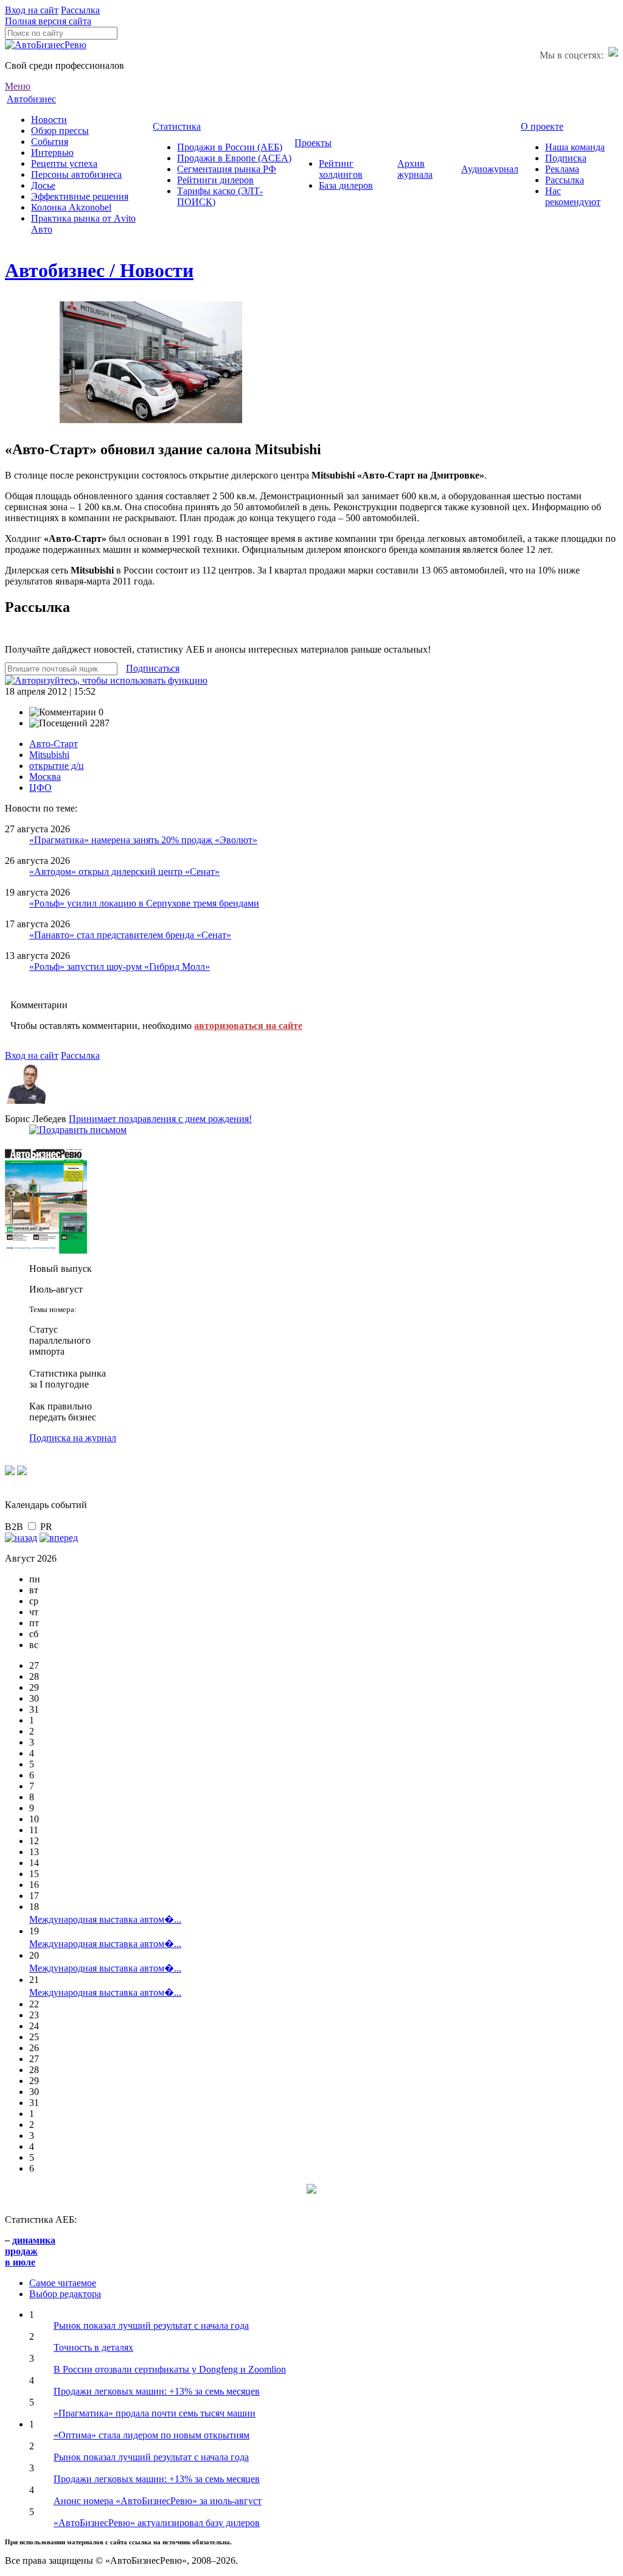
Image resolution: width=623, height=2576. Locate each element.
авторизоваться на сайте (248, 1026)
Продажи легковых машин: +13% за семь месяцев (157, 2391)
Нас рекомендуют (573, 196)
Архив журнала (415, 169)
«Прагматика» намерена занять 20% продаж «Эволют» (143, 840)
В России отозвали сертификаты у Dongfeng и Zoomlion (170, 2369)
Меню (18, 86)
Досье (43, 185)
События (50, 142)
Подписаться (153, 668)
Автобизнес (31, 99)
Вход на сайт (32, 10)
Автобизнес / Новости (99, 270)
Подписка (566, 158)
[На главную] (46, 45)
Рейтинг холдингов (341, 169)
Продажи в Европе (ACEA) (234, 158)
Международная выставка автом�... (105, 1919)
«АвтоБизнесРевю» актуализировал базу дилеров (157, 2523)
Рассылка (80, 10)
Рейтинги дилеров (215, 180)
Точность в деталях (93, 2347)
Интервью (52, 153)
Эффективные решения (80, 196)
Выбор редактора (65, 2294)
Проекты (313, 143)
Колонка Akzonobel (71, 207)
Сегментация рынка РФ (227, 169)
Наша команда (575, 147)
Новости (49, 120)
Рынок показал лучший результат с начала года (151, 2325)
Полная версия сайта (48, 21)
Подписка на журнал (73, 1438)
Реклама (562, 169)
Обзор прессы (60, 131)
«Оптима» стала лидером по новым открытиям (151, 2435)
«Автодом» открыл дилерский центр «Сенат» (124, 872)
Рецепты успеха (64, 163)
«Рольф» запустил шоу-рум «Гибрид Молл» (120, 967)
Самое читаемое (63, 2283)
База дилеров (346, 185)
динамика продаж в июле (30, 2251)
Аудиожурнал (490, 169)
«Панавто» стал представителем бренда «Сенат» (130, 935)
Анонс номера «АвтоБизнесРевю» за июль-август (158, 2501)
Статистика (177, 126)
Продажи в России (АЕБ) (230, 147)
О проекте (542, 126)
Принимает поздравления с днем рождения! (160, 1119)
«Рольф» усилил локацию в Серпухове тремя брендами (144, 903)
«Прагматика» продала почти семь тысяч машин (155, 2413)
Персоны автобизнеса (76, 174)
